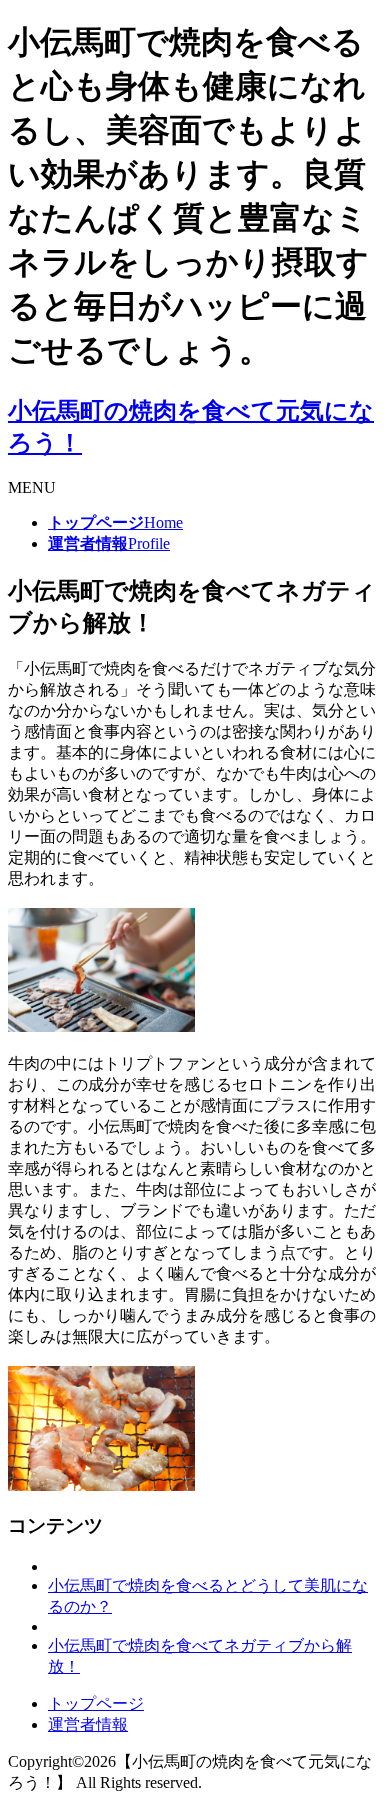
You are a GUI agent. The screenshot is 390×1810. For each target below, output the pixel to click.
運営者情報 (88, 1724)
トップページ (96, 1703)
